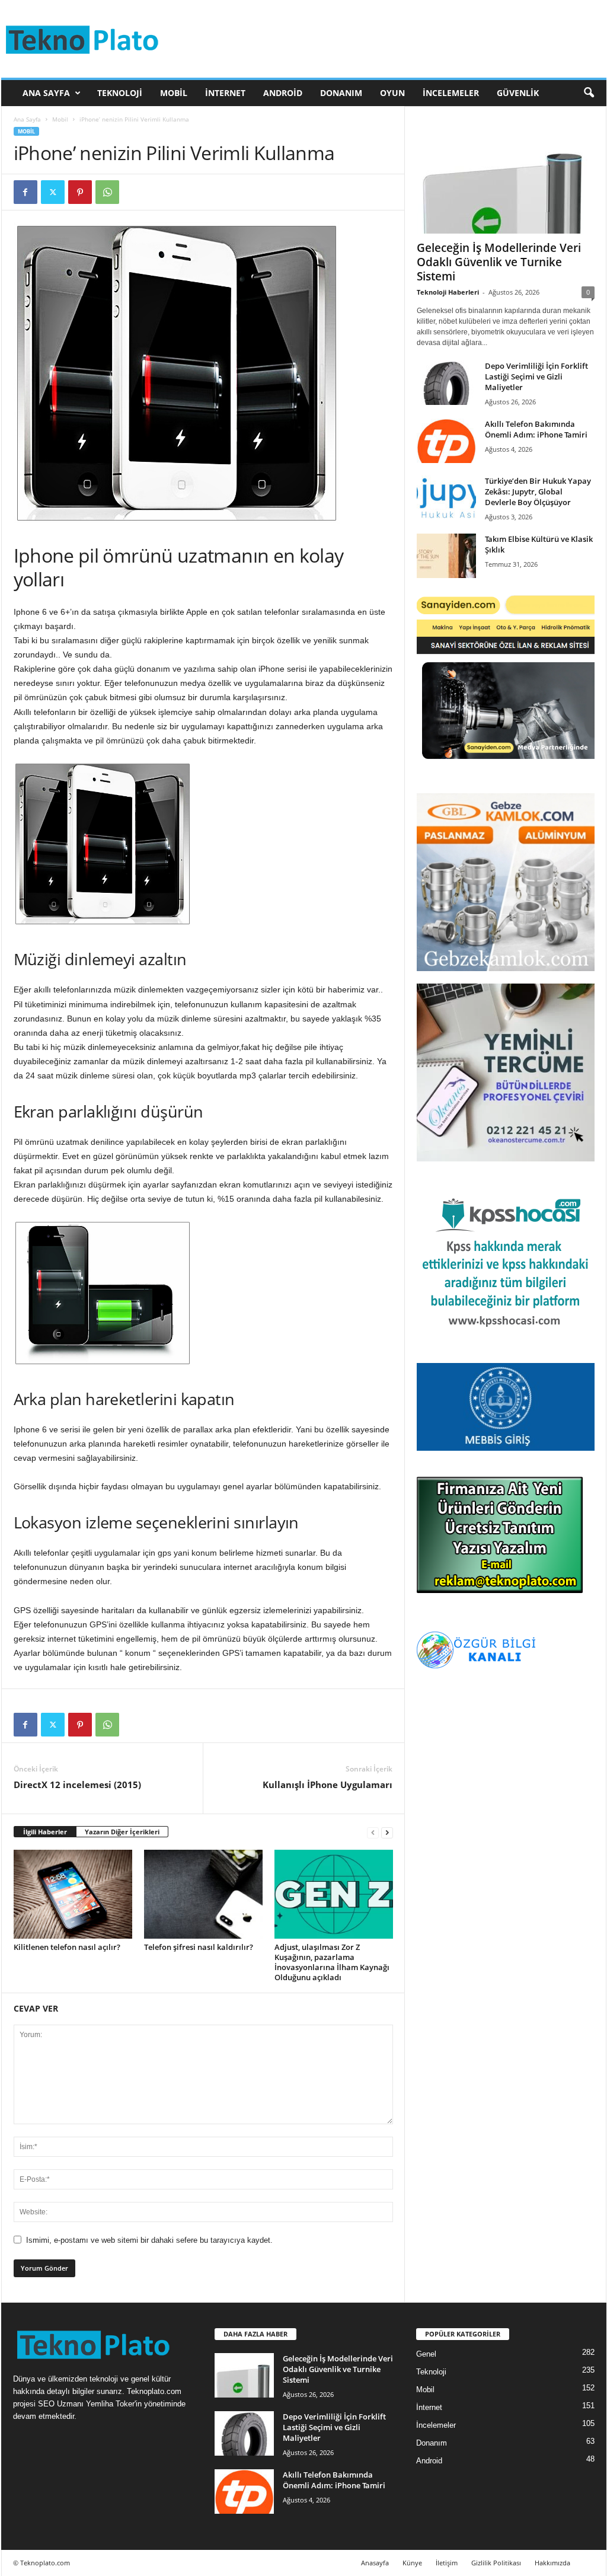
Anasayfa (375, 2563)
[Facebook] (25, 192)
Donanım (341, 93)
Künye (412, 2563)
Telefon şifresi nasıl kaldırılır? (199, 1947)
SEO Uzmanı (61, 2404)
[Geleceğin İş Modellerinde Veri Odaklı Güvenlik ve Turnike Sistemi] (506, 176)
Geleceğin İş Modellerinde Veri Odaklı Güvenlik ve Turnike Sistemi (499, 262)
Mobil (174, 93)
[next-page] (387, 1832)
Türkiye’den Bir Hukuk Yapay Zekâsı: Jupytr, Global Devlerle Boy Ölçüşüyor (538, 491)
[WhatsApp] (107, 192)
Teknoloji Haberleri (448, 292)
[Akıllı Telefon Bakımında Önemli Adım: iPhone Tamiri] (446, 441)
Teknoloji (120, 93)
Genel (426, 2354)
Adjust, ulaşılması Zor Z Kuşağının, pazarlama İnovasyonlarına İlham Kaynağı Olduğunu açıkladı (332, 1962)
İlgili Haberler (45, 1832)
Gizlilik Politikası (496, 2563)
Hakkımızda (552, 2563)
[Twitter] (53, 192)
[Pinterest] (80, 192)
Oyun (392, 93)
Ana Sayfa (46, 93)
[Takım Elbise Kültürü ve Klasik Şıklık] (446, 556)
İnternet (225, 93)
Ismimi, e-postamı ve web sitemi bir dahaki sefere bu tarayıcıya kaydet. (149, 2240)
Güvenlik (518, 93)
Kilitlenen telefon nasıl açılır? (67, 1947)
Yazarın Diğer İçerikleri (122, 1832)
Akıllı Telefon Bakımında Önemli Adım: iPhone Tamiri (536, 429)
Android (283, 93)
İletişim (447, 2563)
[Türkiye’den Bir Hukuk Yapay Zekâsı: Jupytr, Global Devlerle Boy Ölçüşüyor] (446, 498)
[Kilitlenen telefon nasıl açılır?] (73, 1894)
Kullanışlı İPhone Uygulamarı (328, 1785)
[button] (589, 93)
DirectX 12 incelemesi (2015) (77, 1785)
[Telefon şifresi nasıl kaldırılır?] (203, 1894)
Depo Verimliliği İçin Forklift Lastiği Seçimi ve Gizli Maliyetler (536, 376)
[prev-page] (373, 1832)
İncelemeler (451, 93)
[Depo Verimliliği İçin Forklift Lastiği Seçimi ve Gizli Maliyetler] (446, 383)
